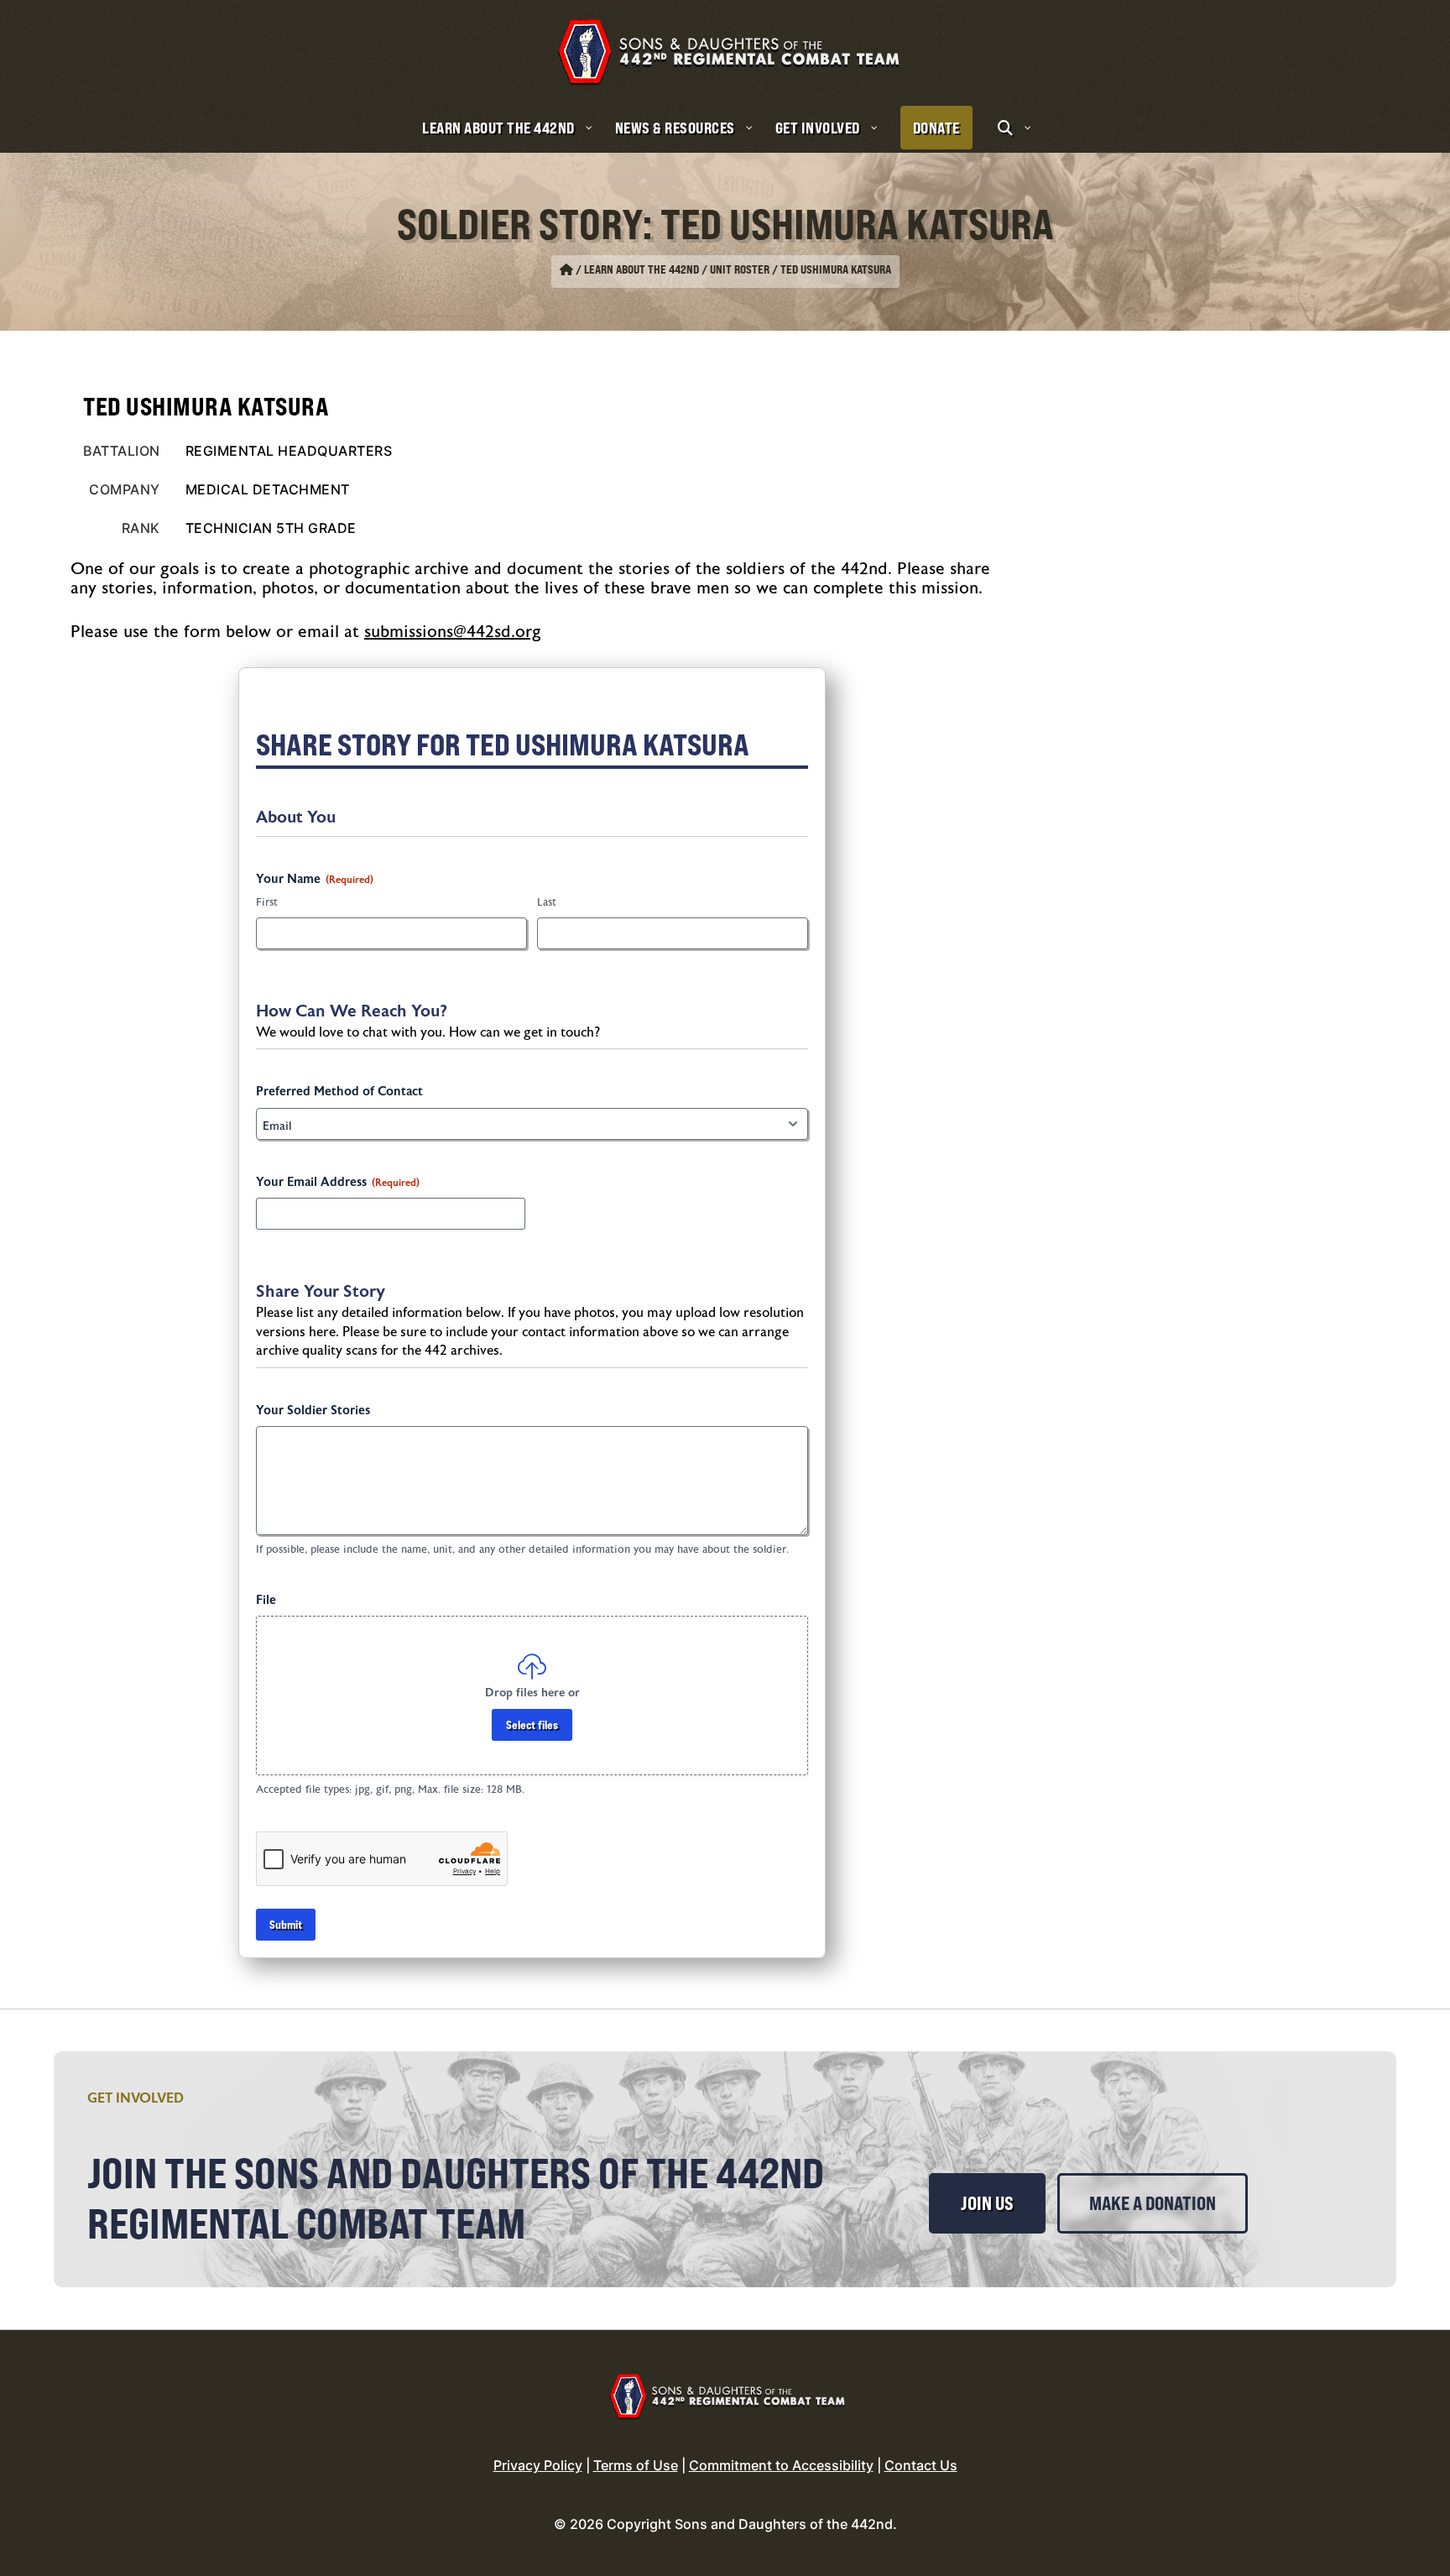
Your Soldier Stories (313, 1411)
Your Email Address (338, 1182)
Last (547, 902)
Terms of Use (636, 2465)
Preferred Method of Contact (339, 1092)
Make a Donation (1153, 2203)
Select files (532, 1724)
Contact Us (921, 2465)
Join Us (987, 2203)
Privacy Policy (538, 2465)
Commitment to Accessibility (781, 2465)
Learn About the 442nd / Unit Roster (677, 269)
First (267, 902)
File (266, 1600)
